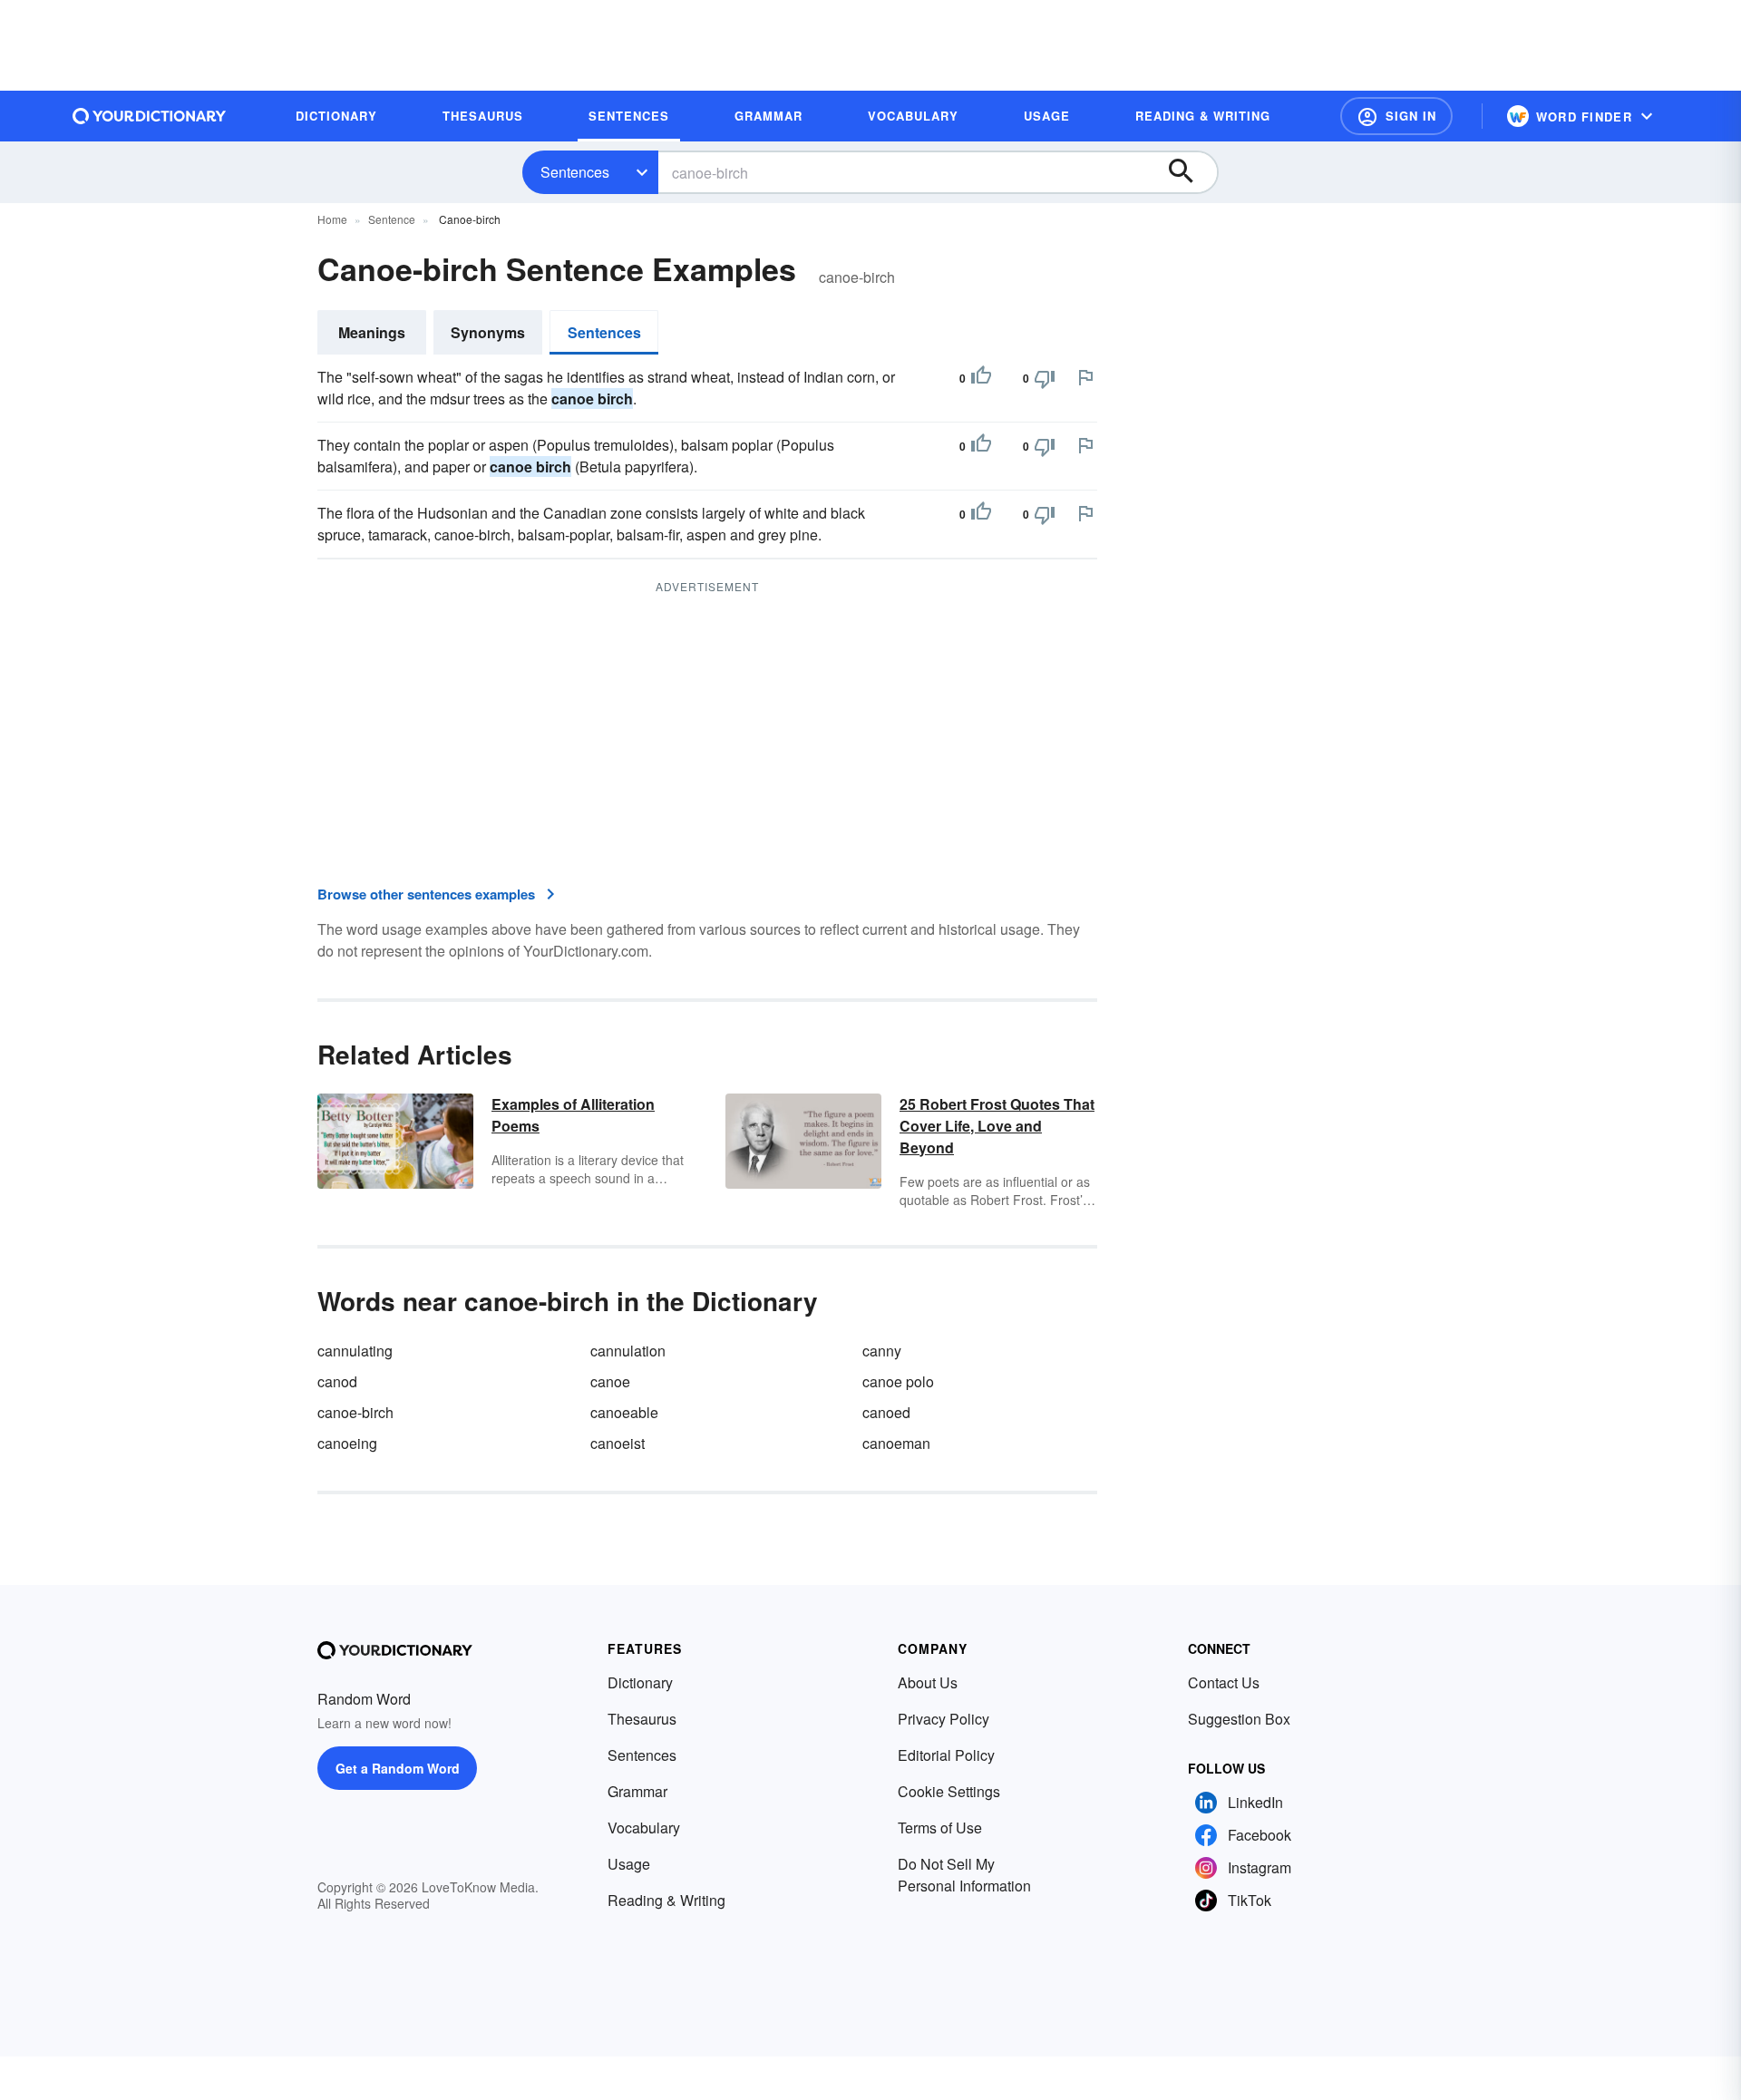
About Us (928, 1682)
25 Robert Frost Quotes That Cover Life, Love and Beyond (997, 1126)
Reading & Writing (666, 1900)
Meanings (372, 332)
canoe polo (898, 1381)
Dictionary (640, 1682)
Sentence (392, 219)
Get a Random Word (398, 1768)
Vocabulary (644, 1828)
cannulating (355, 1351)
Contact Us (1224, 1682)
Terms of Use (940, 1828)
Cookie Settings (949, 1791)
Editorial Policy (946, 1755)
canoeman (896, 1443)
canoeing (347, 1443)
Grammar (637, 1791)
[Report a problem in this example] (1085, 377)
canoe (610, 1381)
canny (882, 1351)
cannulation (628, 1351)
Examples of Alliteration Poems (573, 1115)
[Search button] (1190, 172)
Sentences (575, 172)
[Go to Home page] (150, 116)
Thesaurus (642, 1719)
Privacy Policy (943, 1719)
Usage (629, 1864)
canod (337, 1381)
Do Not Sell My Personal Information (964, 1875)
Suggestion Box (1239, 1719)
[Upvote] (981, 378)
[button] (1396, 116)
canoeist (618, 1443)
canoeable (624, 1412)
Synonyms (488, 332)
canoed (886, 1412)
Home (332, 219)
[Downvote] (1045, 378)
